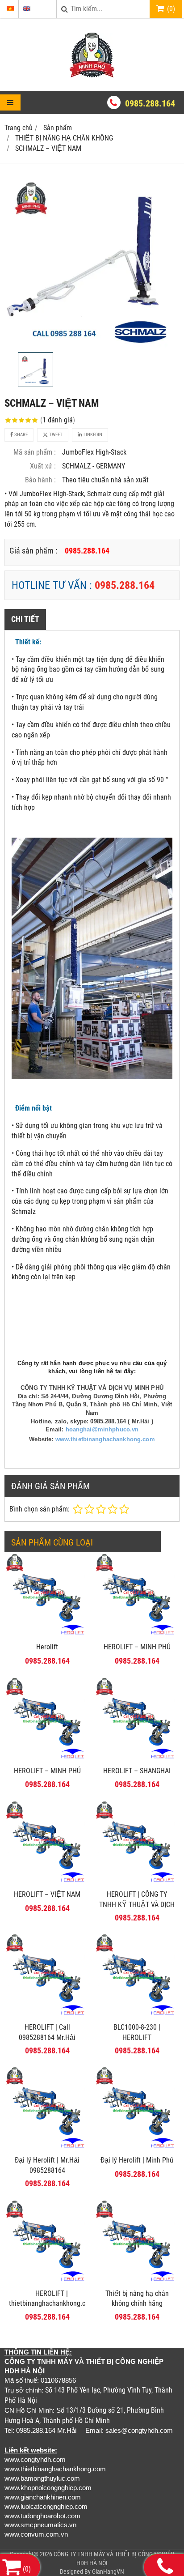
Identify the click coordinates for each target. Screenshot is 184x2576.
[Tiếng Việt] (10, 9)
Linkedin (92, 435)
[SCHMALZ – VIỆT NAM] (92, 260)
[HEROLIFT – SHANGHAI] (137, 1759)
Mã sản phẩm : (35, 452)
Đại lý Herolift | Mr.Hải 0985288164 (47, 2165)
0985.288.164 (150, 103)
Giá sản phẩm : (33, 551)
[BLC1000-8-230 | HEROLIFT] (137, 2016)
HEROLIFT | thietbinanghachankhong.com (52, 2299)
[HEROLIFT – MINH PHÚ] (137, 1635)
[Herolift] (47, 1635)
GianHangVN (108, 2572)
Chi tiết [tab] (25, 619)
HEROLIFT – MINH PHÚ (137, 1647)
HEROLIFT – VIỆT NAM (47, 1894)
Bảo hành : (40, 480)
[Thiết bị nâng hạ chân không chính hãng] (137, 2282)
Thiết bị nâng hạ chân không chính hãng (137, 2299)
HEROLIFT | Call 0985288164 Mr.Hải (47, 2032)
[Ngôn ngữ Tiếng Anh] (27, 9)
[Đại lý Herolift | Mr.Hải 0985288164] (47, 2148)
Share (20, 435)
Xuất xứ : (43, 466)
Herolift (47, 1647)
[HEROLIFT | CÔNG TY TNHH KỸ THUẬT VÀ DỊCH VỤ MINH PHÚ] (137, 1883)
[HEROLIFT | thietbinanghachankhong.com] (47, 2282)
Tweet (55, 435)
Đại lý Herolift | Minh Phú (137, 2160)
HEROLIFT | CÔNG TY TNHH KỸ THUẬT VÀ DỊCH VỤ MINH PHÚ (137, 1905)
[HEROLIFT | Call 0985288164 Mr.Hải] (47, 2016)
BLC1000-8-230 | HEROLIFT (137, 2032)
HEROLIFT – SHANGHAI (137, 1771)
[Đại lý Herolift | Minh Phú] (137, 2148)
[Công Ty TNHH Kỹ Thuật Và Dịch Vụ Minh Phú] (92, 75)
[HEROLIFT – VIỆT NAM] (47, 1883)
